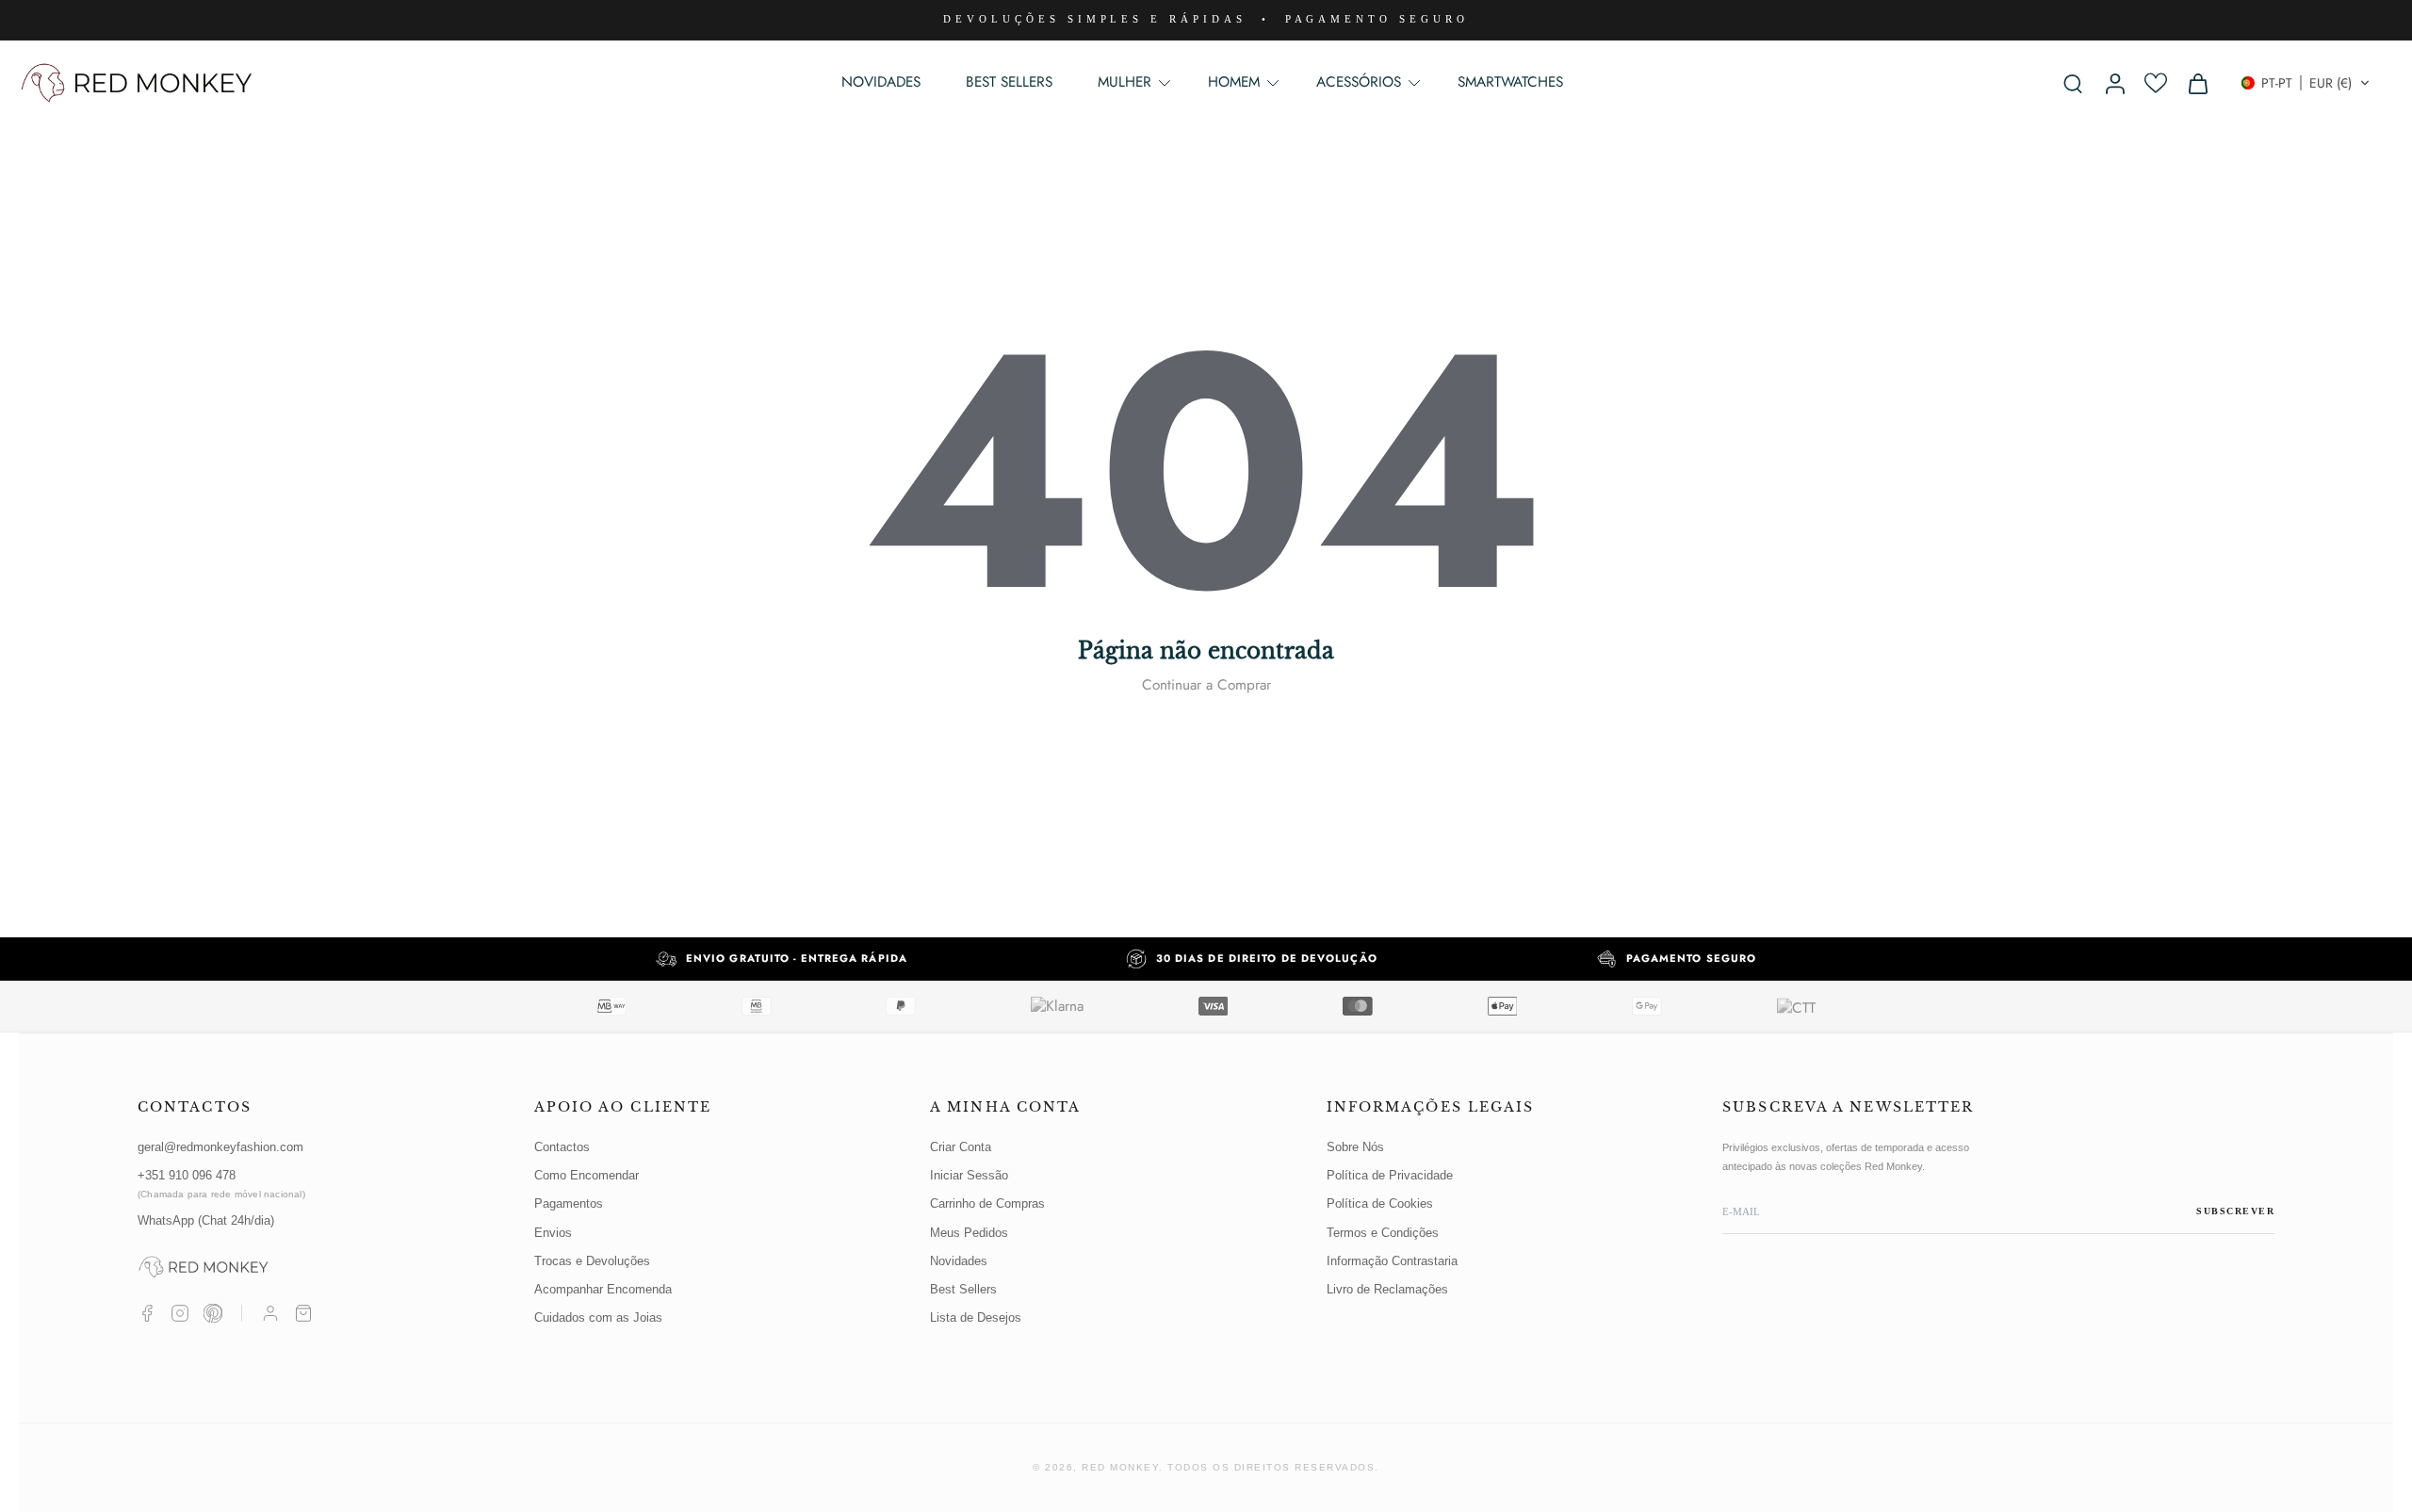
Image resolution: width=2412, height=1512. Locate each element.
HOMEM (1234, 82)
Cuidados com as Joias (598, 1317)
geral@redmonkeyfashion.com (220, 1147)
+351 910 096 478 (221, 1184)
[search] (2073, 83)
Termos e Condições (1383, 1233)
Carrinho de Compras (987, 1203)
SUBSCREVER (2235, 1211)
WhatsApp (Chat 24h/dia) (206, 1220)
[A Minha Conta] (270, 1313)
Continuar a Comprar (1206, 685)
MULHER (1125, 82)
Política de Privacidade (1390, 1175)
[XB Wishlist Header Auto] (2156, 83)
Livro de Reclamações (1387, 1289)
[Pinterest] (213, 1313)
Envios (553, 1233)
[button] (2306, 83)
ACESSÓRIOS (1359, 82)
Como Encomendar (587, 1175)
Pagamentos (569, 1203)
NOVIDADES (881, 82)
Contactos (562, 1147)
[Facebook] (147, 1313)
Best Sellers (963, 1289)
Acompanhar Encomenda (603, 1289)
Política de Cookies (1380, 1203)
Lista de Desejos (976, 1317)
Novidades (959, 1261)
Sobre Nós (1355, 1147)
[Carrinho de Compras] (303, 1313)
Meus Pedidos (969, 1233)
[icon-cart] (2197, 83)
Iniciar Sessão (969, 1175)
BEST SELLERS (1009, 82)
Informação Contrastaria (1392, 1261)
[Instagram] (180, 1313)
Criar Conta (961, 1147)
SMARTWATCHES (1510, 82)
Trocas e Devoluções (592, 1261)
